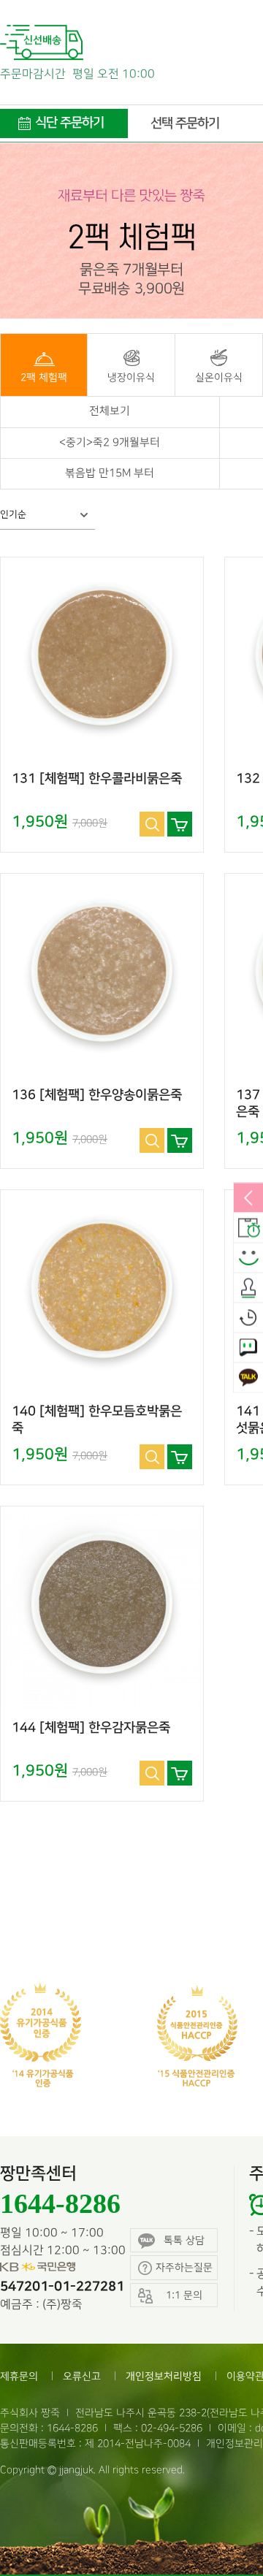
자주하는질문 (184, 2267)
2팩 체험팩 (44, 377)
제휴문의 (19, 2376)
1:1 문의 (248, 1349)
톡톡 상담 (184, 2240)
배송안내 (248, 1229)
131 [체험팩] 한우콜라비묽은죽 (97, 779)
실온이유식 (219, 377)
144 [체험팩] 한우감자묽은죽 (91, 1728)
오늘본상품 (248, 1319)
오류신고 (82, 2376)
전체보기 (110, 411)
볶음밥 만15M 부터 (110, 473)
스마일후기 (248, 1259)
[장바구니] (180, 824)
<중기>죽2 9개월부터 (110, 443)
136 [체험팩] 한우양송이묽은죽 (97, 1095)
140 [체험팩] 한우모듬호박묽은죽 (97, 1420)
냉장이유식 (131, 377)
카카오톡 (248, 1379)
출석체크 (248, 1289)
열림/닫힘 (248, 1199)
